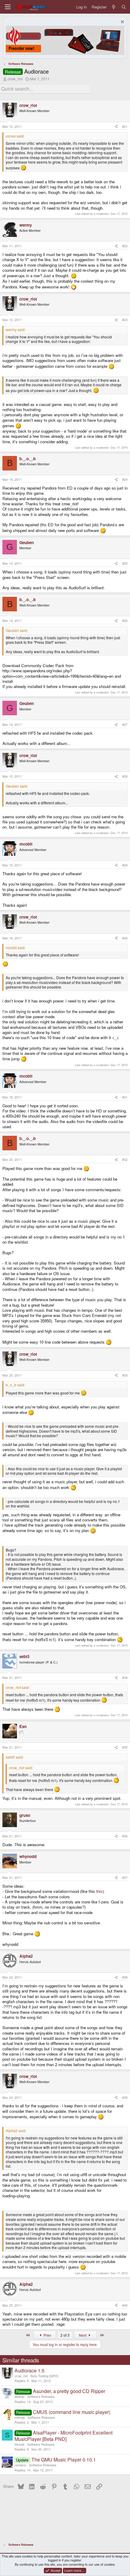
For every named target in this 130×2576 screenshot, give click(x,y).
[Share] (116, 127)
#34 (125, 1678)
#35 (125, 1747)
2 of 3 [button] (65, 2335)
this (99, 1891)
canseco (20, 2465)
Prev (47, 2335)
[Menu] (8, 7)
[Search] (124, 7)
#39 (125, 2097)
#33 (125, 1375)
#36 (125, 1836)
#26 (125, 621)
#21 (125, 126)
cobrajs (20, 2417)
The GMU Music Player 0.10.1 (64, 2460)
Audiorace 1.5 (29, 2370)
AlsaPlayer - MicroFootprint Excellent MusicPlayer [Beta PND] (63, 2436)
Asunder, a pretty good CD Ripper (69, 2391)
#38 (125, 1977)
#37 (125, 1878)
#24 (125, 479)
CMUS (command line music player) (72, 2412)
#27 (125, 725)
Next (83, 2335)
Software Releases (41, 2397)
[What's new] (114, 7)
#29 (125, 865)
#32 (125, 1160)
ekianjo (19, 2397)
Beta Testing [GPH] (44, 2376)
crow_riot (15, 79)
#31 (125, 1097)
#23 (125, 320)
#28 (125, 776)
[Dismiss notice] (122, 23)
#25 (125, 563)
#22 (125, 246)
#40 (125, 2305)
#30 (125, 938)
